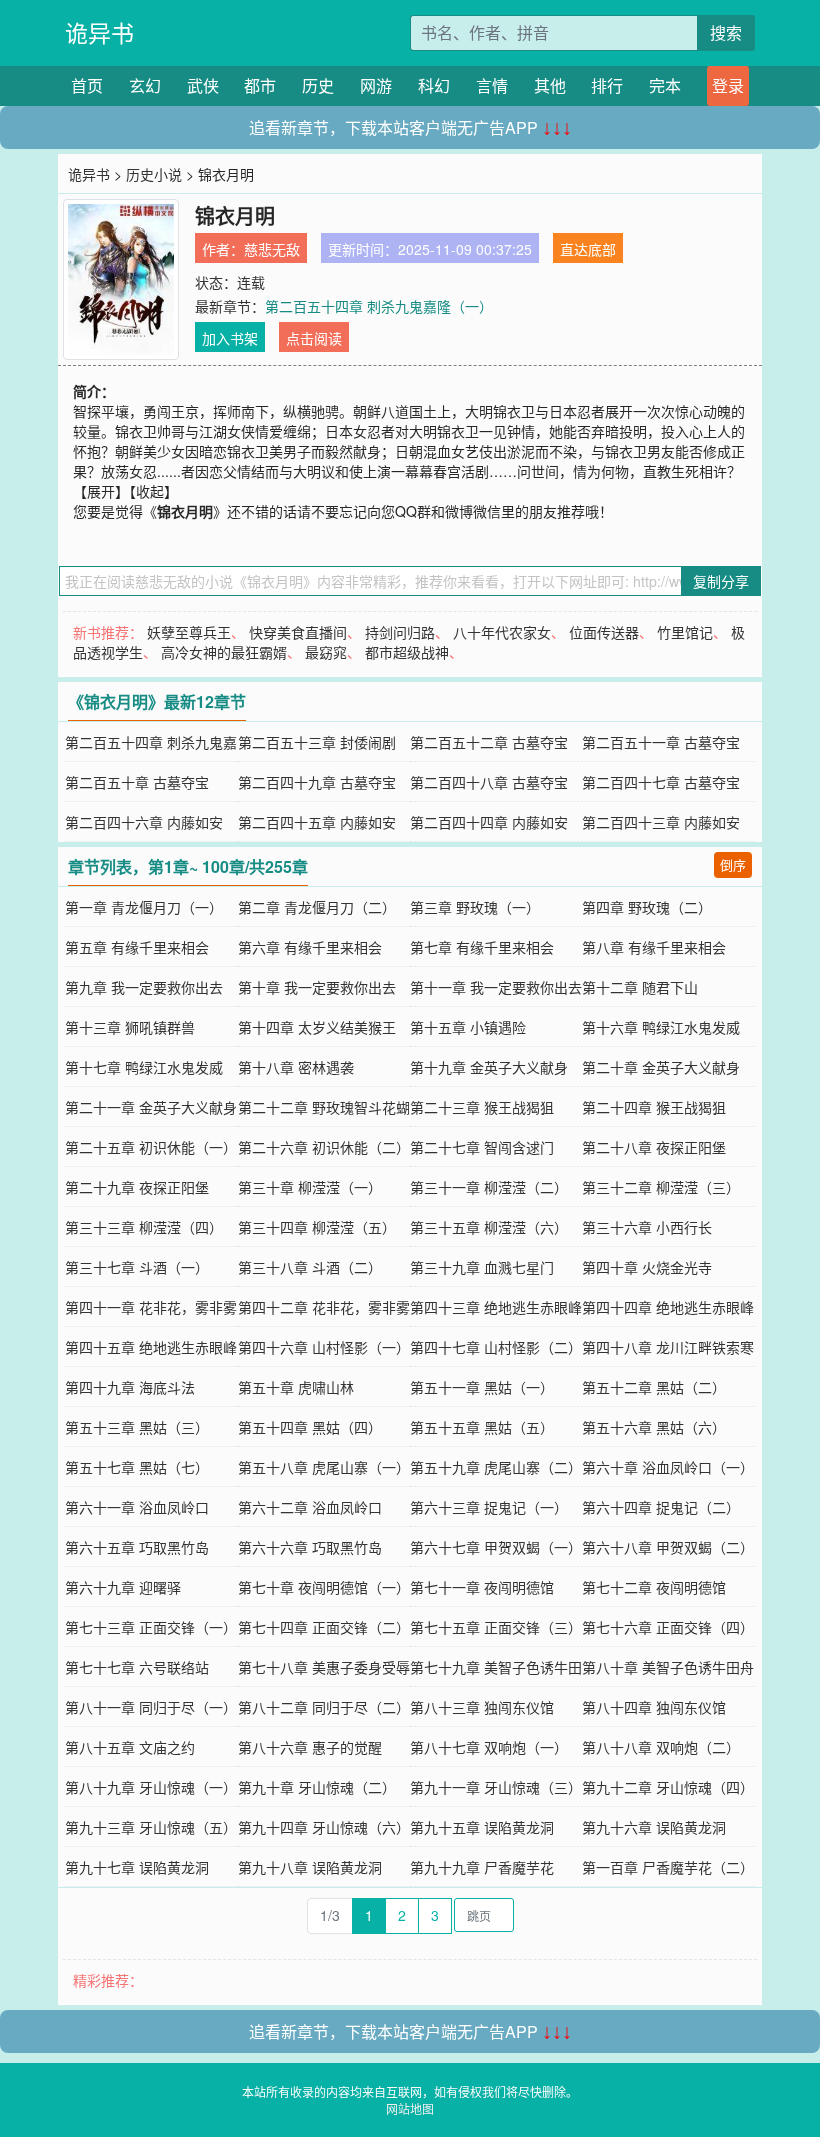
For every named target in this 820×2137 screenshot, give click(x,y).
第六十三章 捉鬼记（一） (489, 1507)
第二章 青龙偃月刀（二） (317, 907)
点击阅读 (314, 338)
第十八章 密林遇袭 (296, 1067)
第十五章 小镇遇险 (468, 1027)
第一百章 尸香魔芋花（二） (668, 1867)
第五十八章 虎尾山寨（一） (324, 1467)
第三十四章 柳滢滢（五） (317, 1227)
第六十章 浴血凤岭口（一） (668, 1467)
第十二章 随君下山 (640, 987)
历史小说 (154, 174)
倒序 (733, 864)
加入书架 (230, 338)
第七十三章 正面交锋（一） (151, 1627)
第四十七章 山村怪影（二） (496, 1347)
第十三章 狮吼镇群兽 (130, 1027)
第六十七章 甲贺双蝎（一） (496, 1547)
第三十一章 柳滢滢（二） (489, 1187)
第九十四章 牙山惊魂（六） (324, 1827)
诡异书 (99, 32)
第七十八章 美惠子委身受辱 (324, 1667)
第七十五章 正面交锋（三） (496, 1627)
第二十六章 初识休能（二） (324, 1147)
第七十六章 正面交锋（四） (668, 1627)
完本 (665, 85)
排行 (607, 85)
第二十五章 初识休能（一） (151, 1147)
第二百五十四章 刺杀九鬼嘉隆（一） (379, 306)
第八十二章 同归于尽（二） (324, 1707)
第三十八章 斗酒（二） (310, 1267)
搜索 (726, 32)
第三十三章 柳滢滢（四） (144, 1227)
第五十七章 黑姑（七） (137, 1467)
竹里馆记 (685, 632)
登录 (728, 85)
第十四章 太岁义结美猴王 (317, 1027)
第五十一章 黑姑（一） (482, 1387)
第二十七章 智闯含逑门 (482, 1147)
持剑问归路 (400, 632)
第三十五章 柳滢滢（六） (489, 1227)
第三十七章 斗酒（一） (137, 1267)
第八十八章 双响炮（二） (661, 1747)
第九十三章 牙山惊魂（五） (151, 1827)
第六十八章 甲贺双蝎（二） (668, 1547)
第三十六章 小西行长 (647, 1227)
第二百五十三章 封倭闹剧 (317, 742)
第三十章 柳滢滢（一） (310, 1187)
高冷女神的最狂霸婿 (224, 652)
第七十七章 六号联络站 (137, 1667)
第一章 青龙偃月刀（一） (144, 907)
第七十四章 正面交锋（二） (324, 1627)
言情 (492, 85)
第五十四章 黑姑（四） (310, 1427)
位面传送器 (604, 632)
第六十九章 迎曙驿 (123, 1587)
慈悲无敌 (272, 249)
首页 (87, 85)
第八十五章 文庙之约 (130, 1747)
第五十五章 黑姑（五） (482, 1427)
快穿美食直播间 (298, 632)
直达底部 (588, 249)
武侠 (203, 85)
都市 (260, 85)
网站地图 (410, 2108)
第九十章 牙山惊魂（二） (317, 1787)
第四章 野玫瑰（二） (647, 907)
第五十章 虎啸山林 (296, 1387)
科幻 (434, 85)
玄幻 (145, 85)
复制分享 (721, 581)
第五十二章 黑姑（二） (654, 1387)
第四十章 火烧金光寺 (647, 1267)
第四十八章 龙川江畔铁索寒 (668, 1347)
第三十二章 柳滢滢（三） (661, 1187)
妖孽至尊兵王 (189, 632)
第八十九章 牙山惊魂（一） (151, 1787)
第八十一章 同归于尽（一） (151, 1707)
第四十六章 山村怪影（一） (324, 1347)
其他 (550, 85)
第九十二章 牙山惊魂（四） (668, 1787)
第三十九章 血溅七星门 (482, 1267)
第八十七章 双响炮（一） (489, 1747)
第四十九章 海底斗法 (130, 1387)
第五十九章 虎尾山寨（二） (496, 1467)
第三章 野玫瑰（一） (475, 907)
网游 (376, 85)
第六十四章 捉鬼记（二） (661, 1507)
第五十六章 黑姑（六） (654, 1427)
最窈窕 (326, 652)
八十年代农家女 (502, 632)
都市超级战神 (407, 652)
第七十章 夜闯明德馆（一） (324, 1587)
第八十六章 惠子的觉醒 (310, 1747)
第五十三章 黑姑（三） (137, 1427)
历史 (318, 85)
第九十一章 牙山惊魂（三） (496, 1787)
